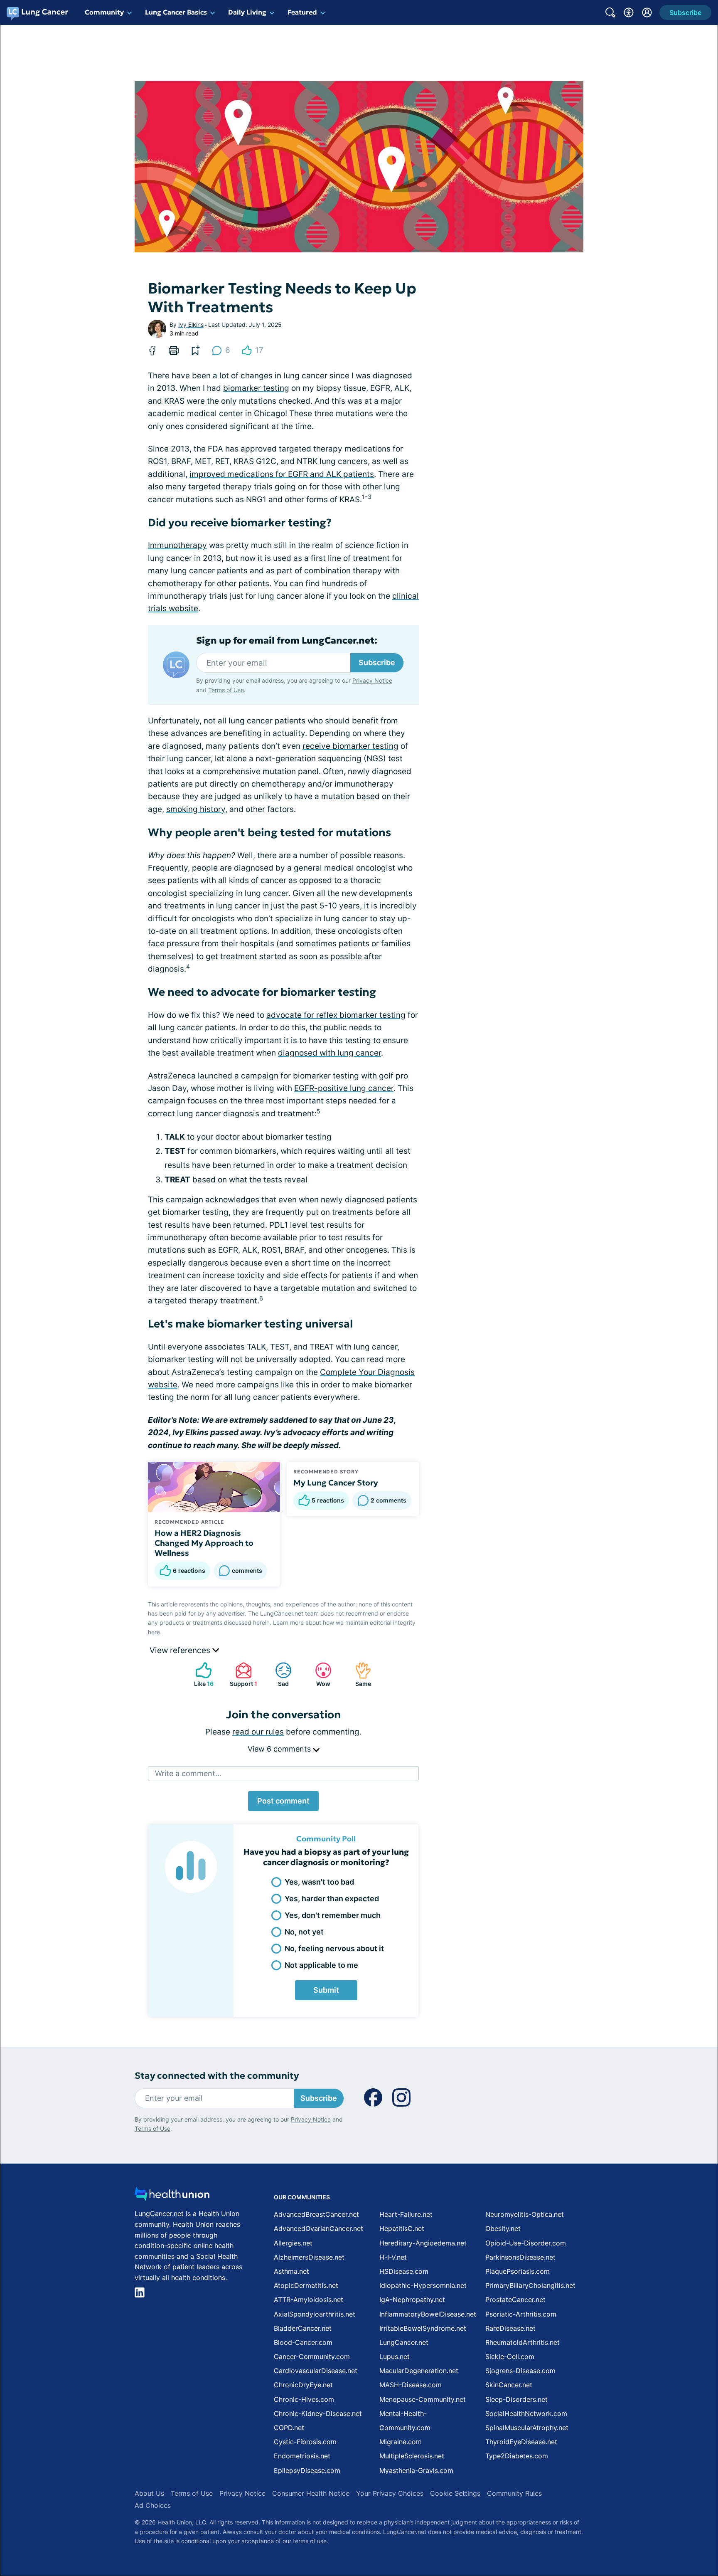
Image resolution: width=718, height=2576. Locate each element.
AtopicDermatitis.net (306, 2285)
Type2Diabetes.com (517, 2456)
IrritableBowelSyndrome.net (423, 2328)
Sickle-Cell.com (510, 2356)
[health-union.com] (172, 2196)
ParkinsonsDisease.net (520, 2257)
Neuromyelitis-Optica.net (525, 2214)
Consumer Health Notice (311, 2493)
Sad (278, 1674)
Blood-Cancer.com (303, 2342)
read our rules (258, 1732)
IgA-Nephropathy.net (412, 2300)
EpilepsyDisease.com (307, 2470)
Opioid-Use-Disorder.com (526, 2243)
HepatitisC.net (402, 2228)
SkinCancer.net (509, 2385)
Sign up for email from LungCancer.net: (287, 641)
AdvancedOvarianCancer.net (318, 2228)
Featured (302, 12)
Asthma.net (291, 2271)
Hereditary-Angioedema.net (423, 2243)
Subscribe (377, 663)
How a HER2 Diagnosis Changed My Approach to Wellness (204, 1543)
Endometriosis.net (302, 2456)
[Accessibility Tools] (629, 12)
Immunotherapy (177, 545)
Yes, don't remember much (333, 1915)
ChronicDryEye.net (303, 2385)
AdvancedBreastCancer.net (316, 2214)
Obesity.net (503, 2228)
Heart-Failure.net (406, 2214)
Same (359, 1674)
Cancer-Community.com (312, 2356)
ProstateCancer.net (515, 2300)
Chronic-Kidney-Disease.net (318, 2413)
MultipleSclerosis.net (412, 2456)
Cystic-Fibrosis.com (305, 2442)
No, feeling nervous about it (334, 1948)
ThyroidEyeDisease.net (521, 2442)
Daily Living (247, 12)
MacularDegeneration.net (419, 2371)
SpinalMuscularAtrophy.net (527, 2428)
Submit (326, 1990)
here (154, 1632)
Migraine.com (401, 2442)
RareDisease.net (510, 2328)
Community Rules (514, 2493)
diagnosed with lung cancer (329, 1053)
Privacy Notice (372, 680)
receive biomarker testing (350, 746)
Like (200, 1674)
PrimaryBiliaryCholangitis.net (530, 2285)
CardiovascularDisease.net (316, 2371)
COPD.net (289, 2428)
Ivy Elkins (191, 324)
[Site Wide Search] (610, 12)
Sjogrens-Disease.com (520, 2371)
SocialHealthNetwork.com (526, 2413)
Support (242, 1674)
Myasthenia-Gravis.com (416, 2470)
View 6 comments (280, 1749)
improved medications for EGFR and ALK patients (282, 474)
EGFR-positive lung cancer (344, 1088)
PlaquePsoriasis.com (518, 2271)
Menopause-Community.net (423, 2399)
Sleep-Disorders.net (516, 2399)
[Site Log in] (647, 12)
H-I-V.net (393, 2257)
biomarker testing (256, 388)
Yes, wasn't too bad (319, 1882)
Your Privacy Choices (390, 2493)
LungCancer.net (404, 2342)
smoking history (196, 809)
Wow (318, 1674)
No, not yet (304, 1932)
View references (181, 1650)
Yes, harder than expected (332, 1899)
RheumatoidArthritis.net (523, 2342)
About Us (149, 2493)
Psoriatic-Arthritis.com (521, 2314)
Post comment (283, 1801)
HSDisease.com (404, 2271)
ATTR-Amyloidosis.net (309, 2300)
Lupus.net (395, 2356)
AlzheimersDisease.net (309, 2257)
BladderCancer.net (303, 2328)
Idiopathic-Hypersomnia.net (423, 2285)
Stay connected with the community (217, 2076)
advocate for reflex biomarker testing (336, 1015)
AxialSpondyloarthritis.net (315, 2314)
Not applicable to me (321, 1965)
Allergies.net (293, 2243)
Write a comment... (188, 1773)
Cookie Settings (455, 2493)
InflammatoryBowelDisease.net (428, 2314)
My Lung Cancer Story (336, 1483)
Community (104, 12)
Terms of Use (226, 690)
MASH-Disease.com (411, 2385)
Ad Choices (153, 2505)
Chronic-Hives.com (304, 2399)
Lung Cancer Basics (176, 12)
